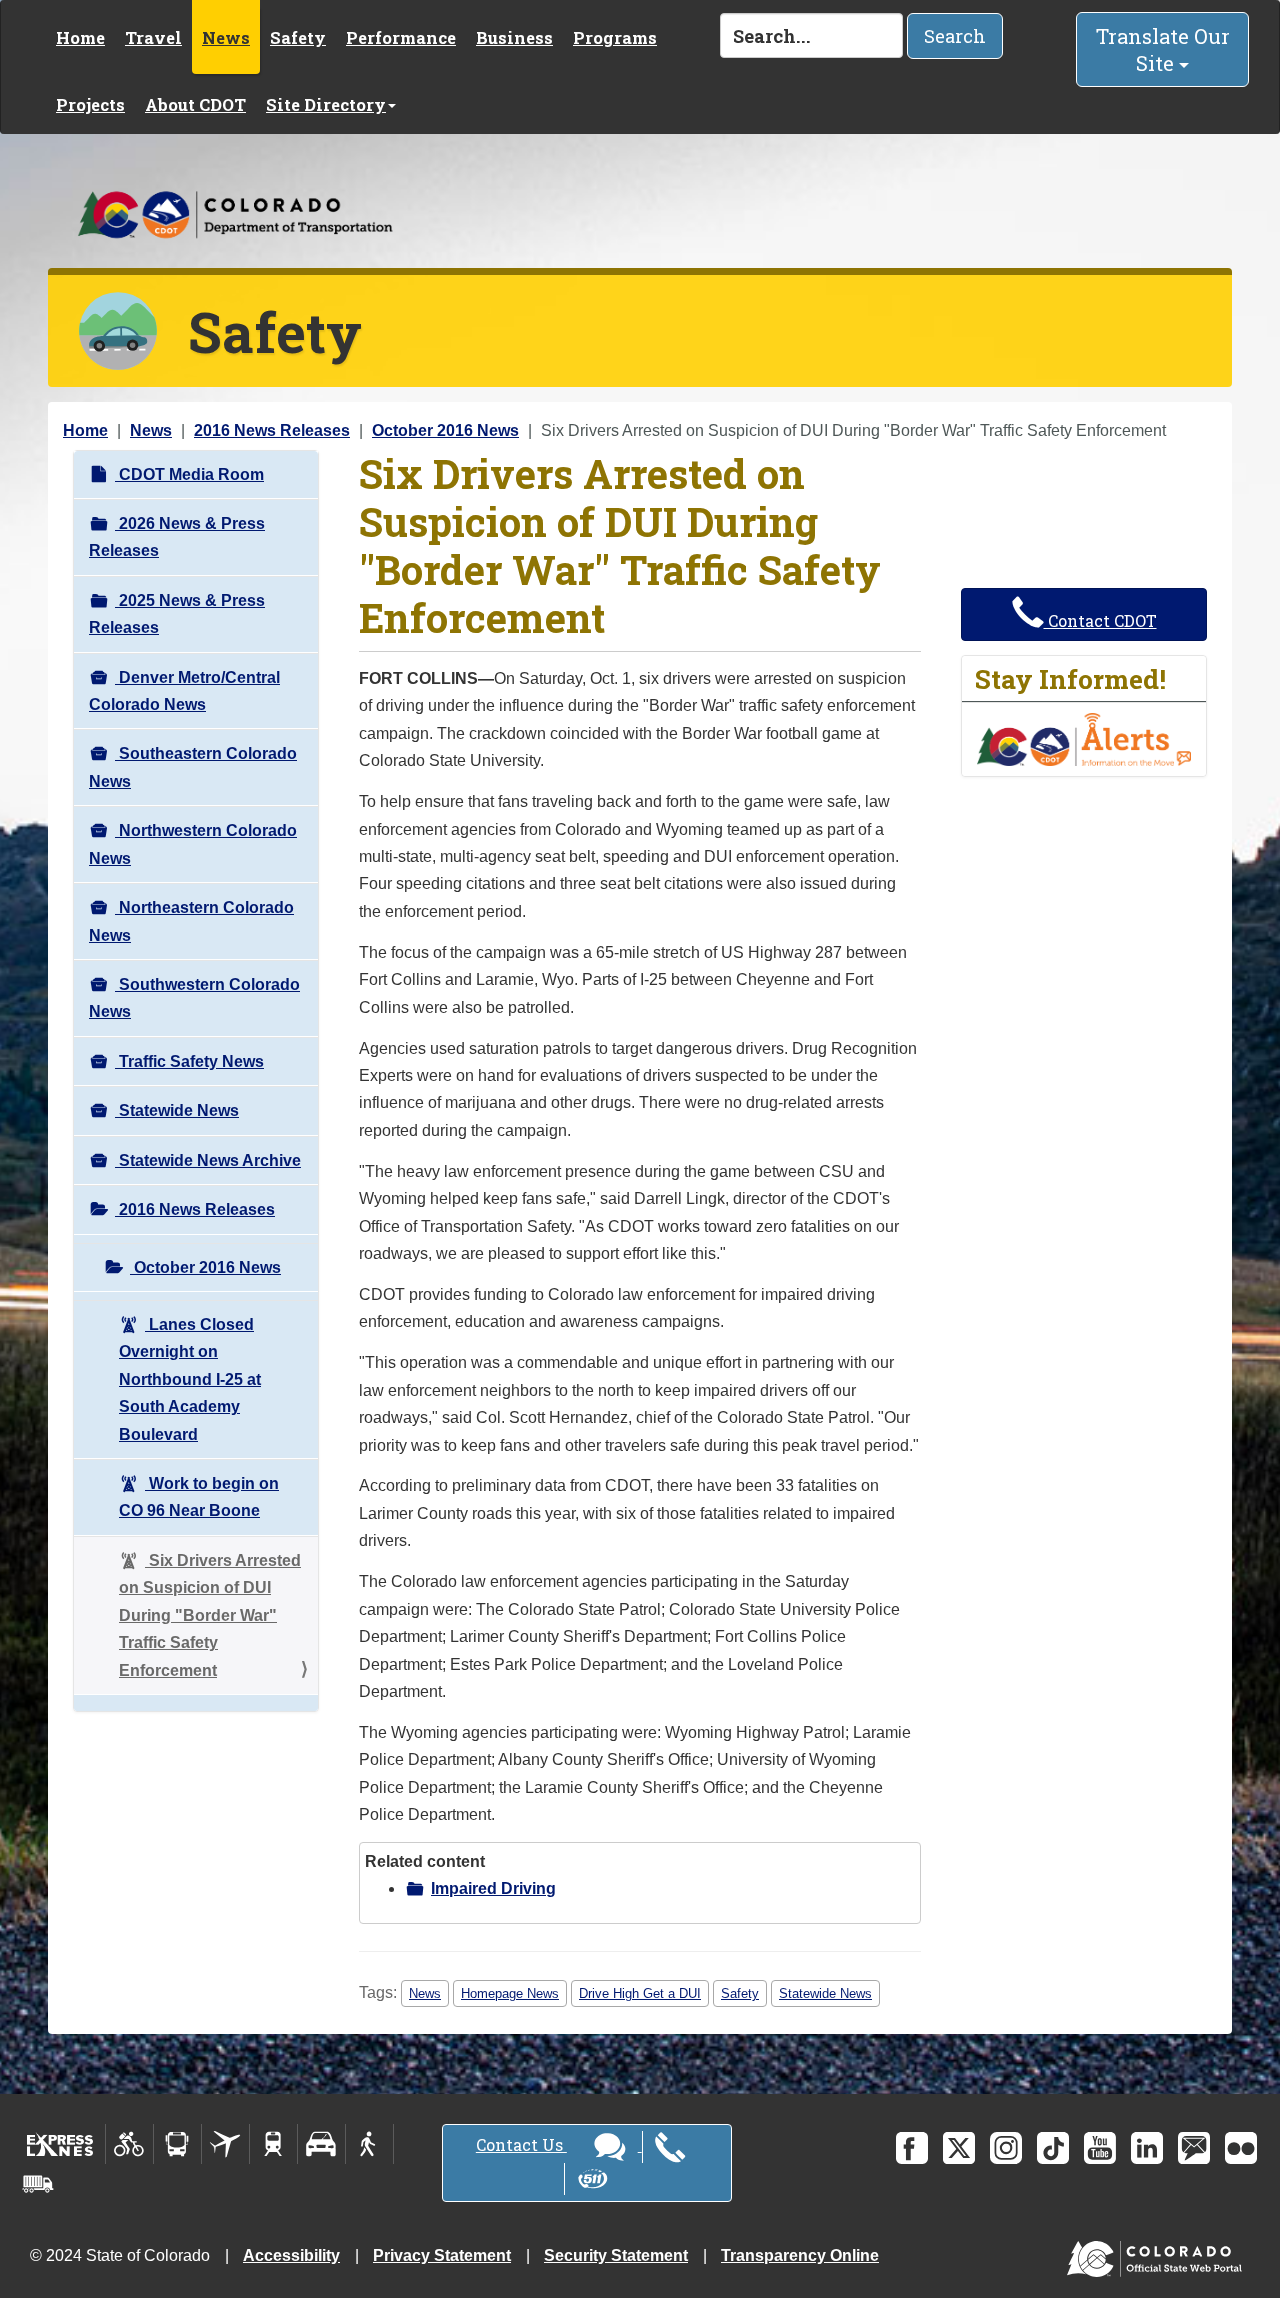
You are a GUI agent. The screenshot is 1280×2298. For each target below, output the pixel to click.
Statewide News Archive (208, 1160)
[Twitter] (959, 2148)
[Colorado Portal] (1158, 2254)
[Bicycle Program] (129, 2144)
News (226, 37)
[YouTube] (1100, 2148)
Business (514, 37)
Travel (153, 37)
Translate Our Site (1163, 49)
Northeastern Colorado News (191, 921)
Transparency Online (800, 2255)
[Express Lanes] (60, 2144)
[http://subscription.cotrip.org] (1084, 737)
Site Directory (326, 104)
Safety (298, 37)
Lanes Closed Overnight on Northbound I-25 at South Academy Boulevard (190, 1379)
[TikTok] (1053, 2148)
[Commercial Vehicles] (38, 2184)
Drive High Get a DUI (640, 1993)
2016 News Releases (272, 430)
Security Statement (616, 2255)
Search (955, 36)
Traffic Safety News (189, 1061)
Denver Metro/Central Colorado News (184, 691)
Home (80, 37)
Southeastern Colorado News (193, 767)
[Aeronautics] (225, 2144)
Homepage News (510, 1993)
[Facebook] (912, 2148)
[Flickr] (1241, 2148)
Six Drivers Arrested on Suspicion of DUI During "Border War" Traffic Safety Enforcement (210, 1615)
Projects (90, 104)
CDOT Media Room (189, 474)
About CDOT (195, 104)
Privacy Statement (442, 2255)
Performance (401, 37)
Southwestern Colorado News (194, 998)
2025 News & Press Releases (177, 614)
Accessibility (291, 2255)
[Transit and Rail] (177, 2144)
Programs (615, 37)
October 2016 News (445, 430)
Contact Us (521, 2144)
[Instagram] (1006, 2148)
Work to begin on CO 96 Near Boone (199, 1497)
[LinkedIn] (1147, 2148)
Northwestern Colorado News (193, 844)
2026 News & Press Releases (177, 537)
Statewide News (177, 1110)
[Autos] (321, 2144)
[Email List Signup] (1194, 2148)
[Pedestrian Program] (369, 2144)
